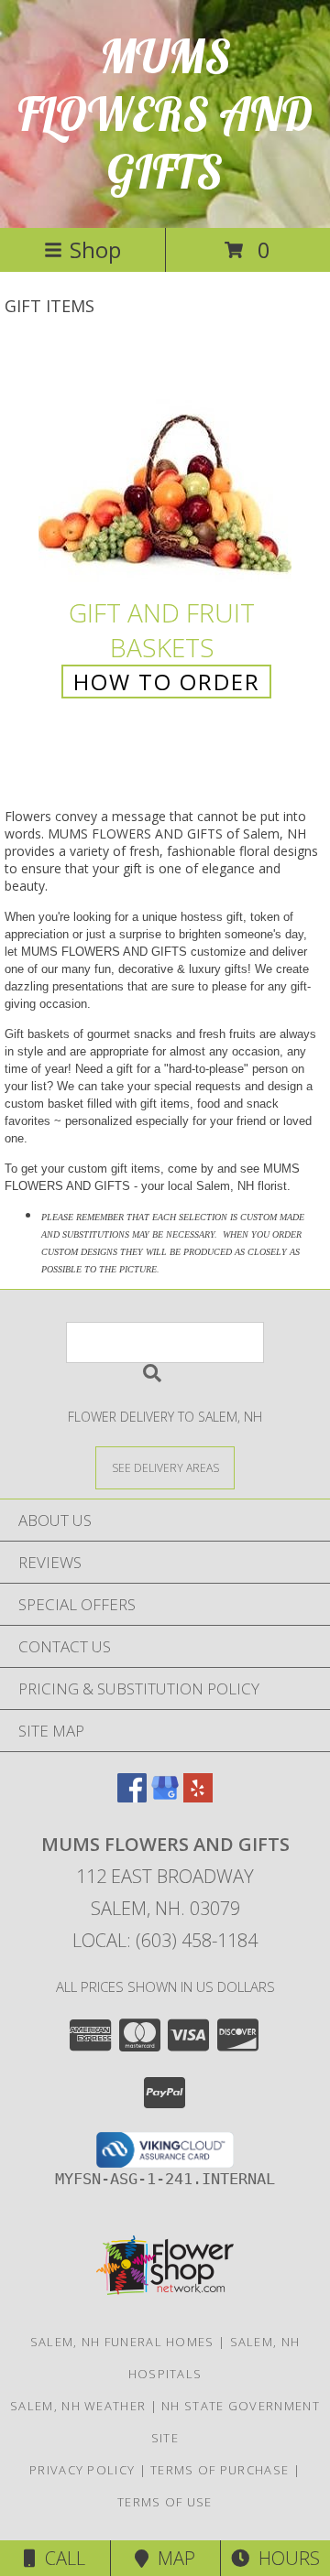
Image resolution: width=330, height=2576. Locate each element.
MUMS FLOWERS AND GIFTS (165, 114)
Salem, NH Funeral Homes (122, 2342)
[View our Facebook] (132, 1797)
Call (60, 2558)
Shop (95, 249)
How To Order (167, 682)
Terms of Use (165, 2502)
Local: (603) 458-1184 (165, 1940)
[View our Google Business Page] (165, 1797)
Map (172, 2558)
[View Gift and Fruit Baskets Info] (165, 469)
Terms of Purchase (220, 2470)
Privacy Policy (82, 2470)
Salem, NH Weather (78, 2406)
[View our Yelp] (198, 1797)
